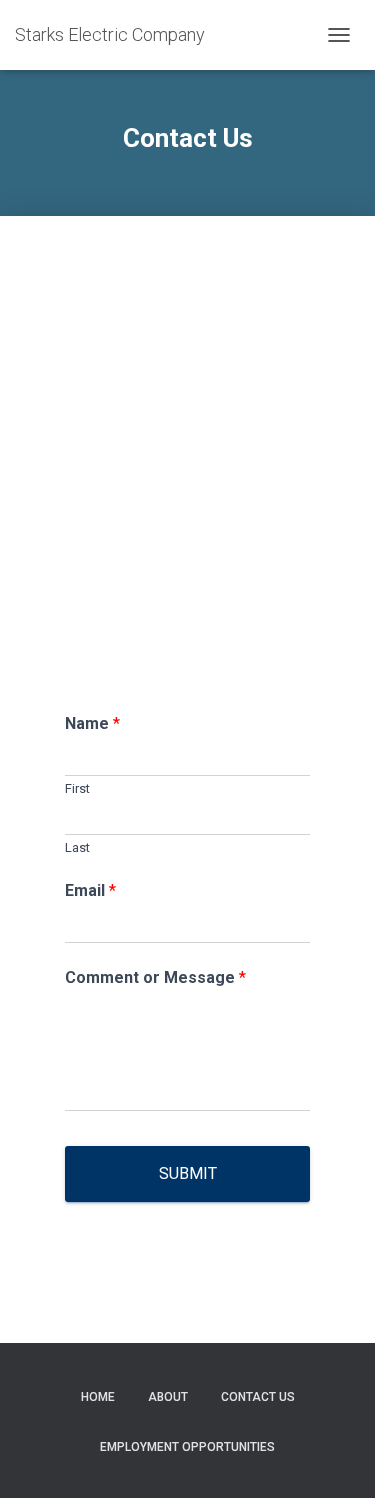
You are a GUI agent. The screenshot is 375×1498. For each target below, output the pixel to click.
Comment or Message (155, 977)
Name (92, 723)
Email (90, 890)
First (77, 788)
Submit (188, 1173)
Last (77, 847)
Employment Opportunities (187, 1447)
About (168, 1397)
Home (98, 1397)
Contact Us (258, 1397)
